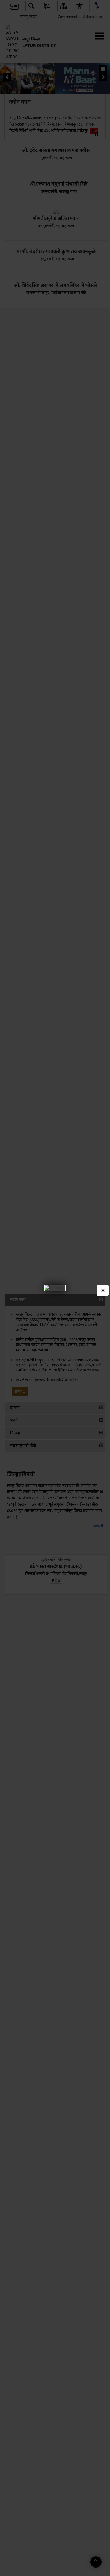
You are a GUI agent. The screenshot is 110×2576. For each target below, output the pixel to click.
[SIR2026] (55, 1288)
